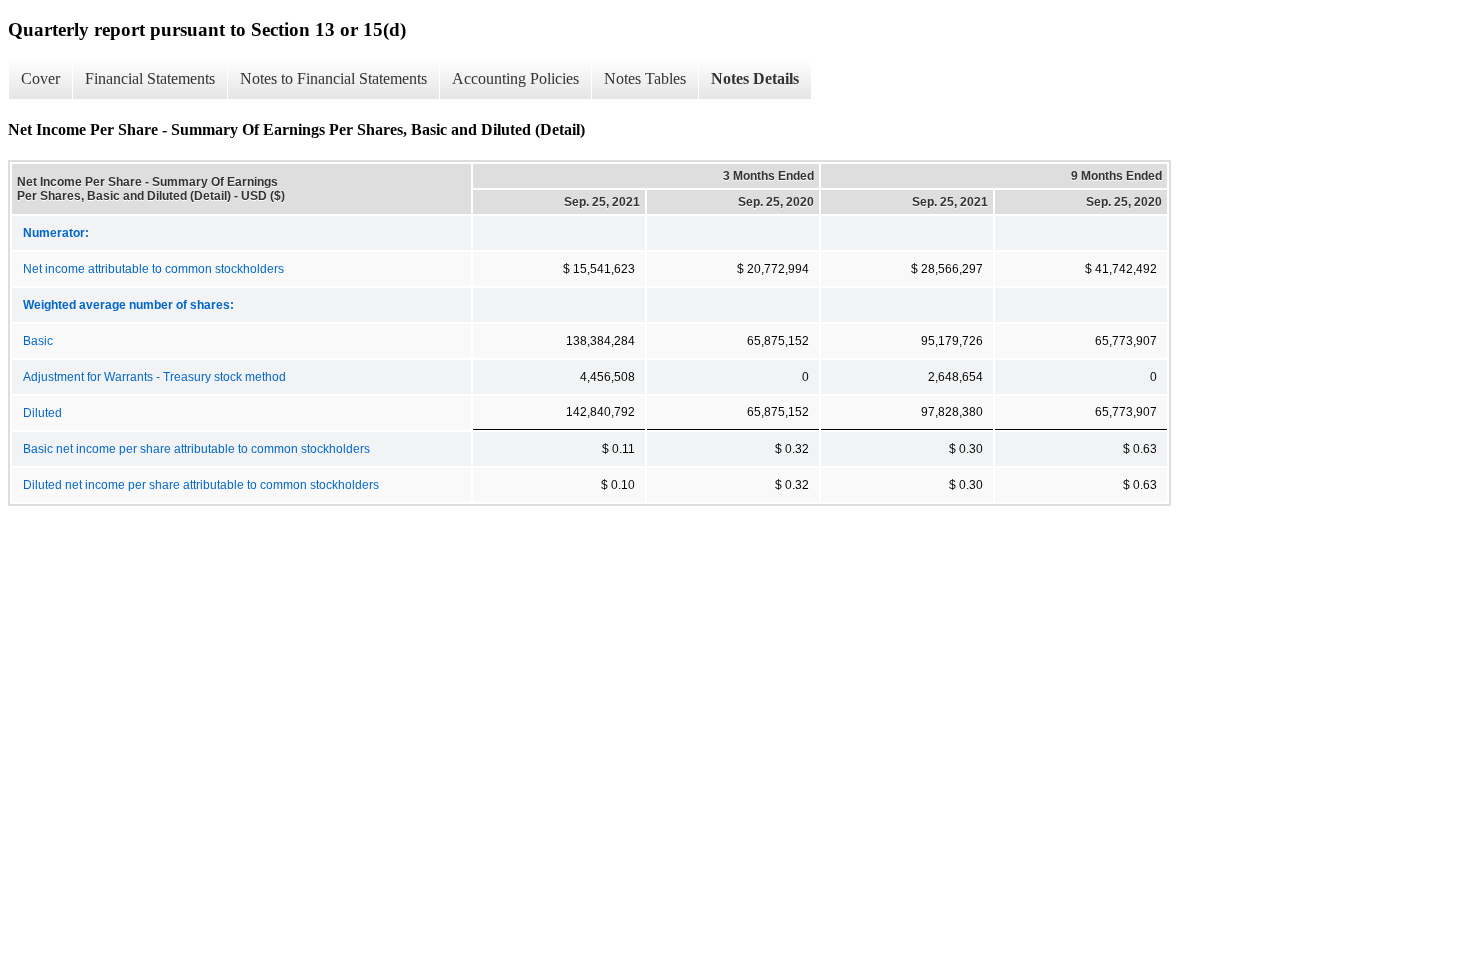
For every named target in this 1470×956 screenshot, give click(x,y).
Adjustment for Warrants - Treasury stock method (154, 377)
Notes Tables (645, 78)
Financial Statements (150, 78)
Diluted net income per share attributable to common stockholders (201, 485)
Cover (40, 78)
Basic (38, 341)
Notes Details (755, 78)
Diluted (42, 413)
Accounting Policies (515, 78)
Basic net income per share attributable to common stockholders (196, 449)
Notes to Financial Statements (333, 78)
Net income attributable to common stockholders (153, 269)
